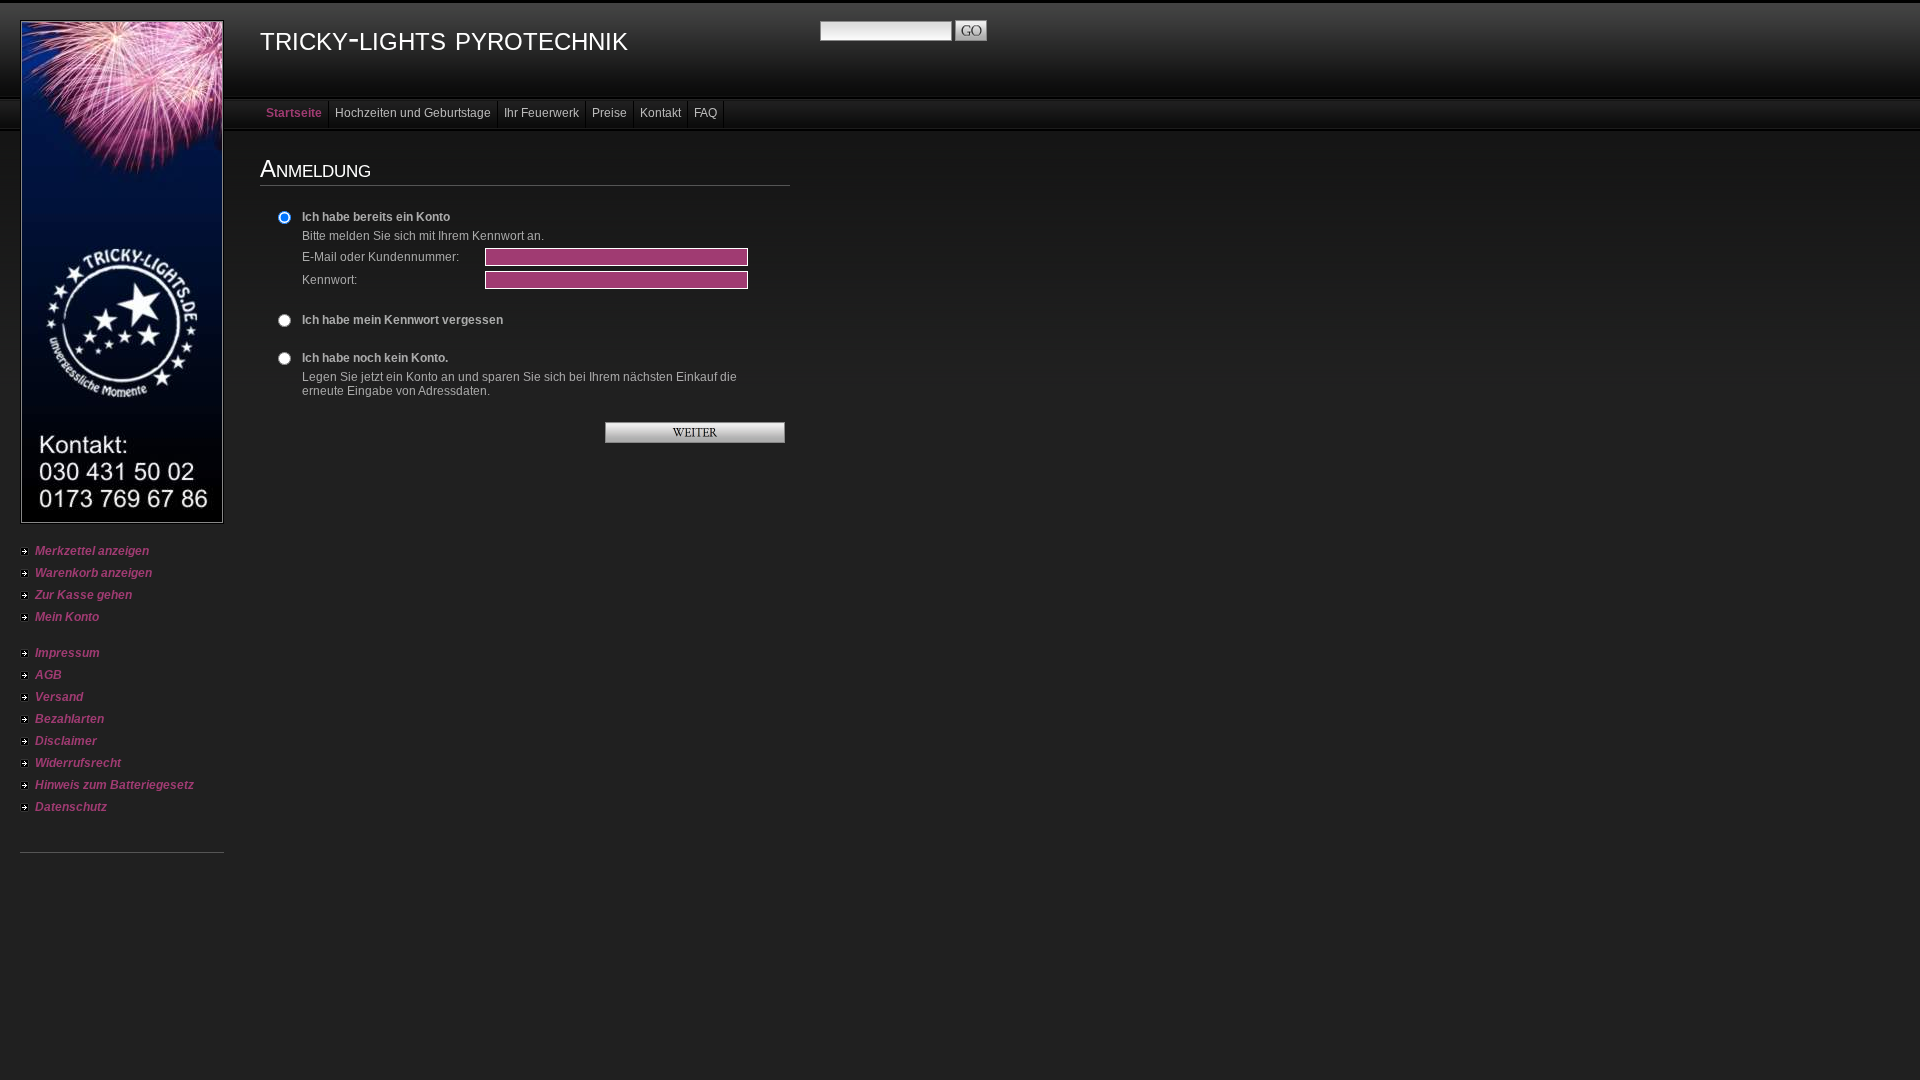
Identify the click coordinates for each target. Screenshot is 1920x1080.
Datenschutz (71, 807)
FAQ (705, 113)
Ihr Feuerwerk (541, 113)
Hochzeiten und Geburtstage (413, 113)
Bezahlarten (69, 719)
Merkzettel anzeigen (92, 551)
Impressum (67, 653)
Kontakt (660, 113)
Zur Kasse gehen (83, 595)
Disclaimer (66, 741)
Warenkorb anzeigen (93, 573)
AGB (48, 675)
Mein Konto (67, 617)
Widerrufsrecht (78, 763)
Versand (59, 697)
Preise (609, 113)
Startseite (294, 113)
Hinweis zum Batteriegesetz (114, 785)
